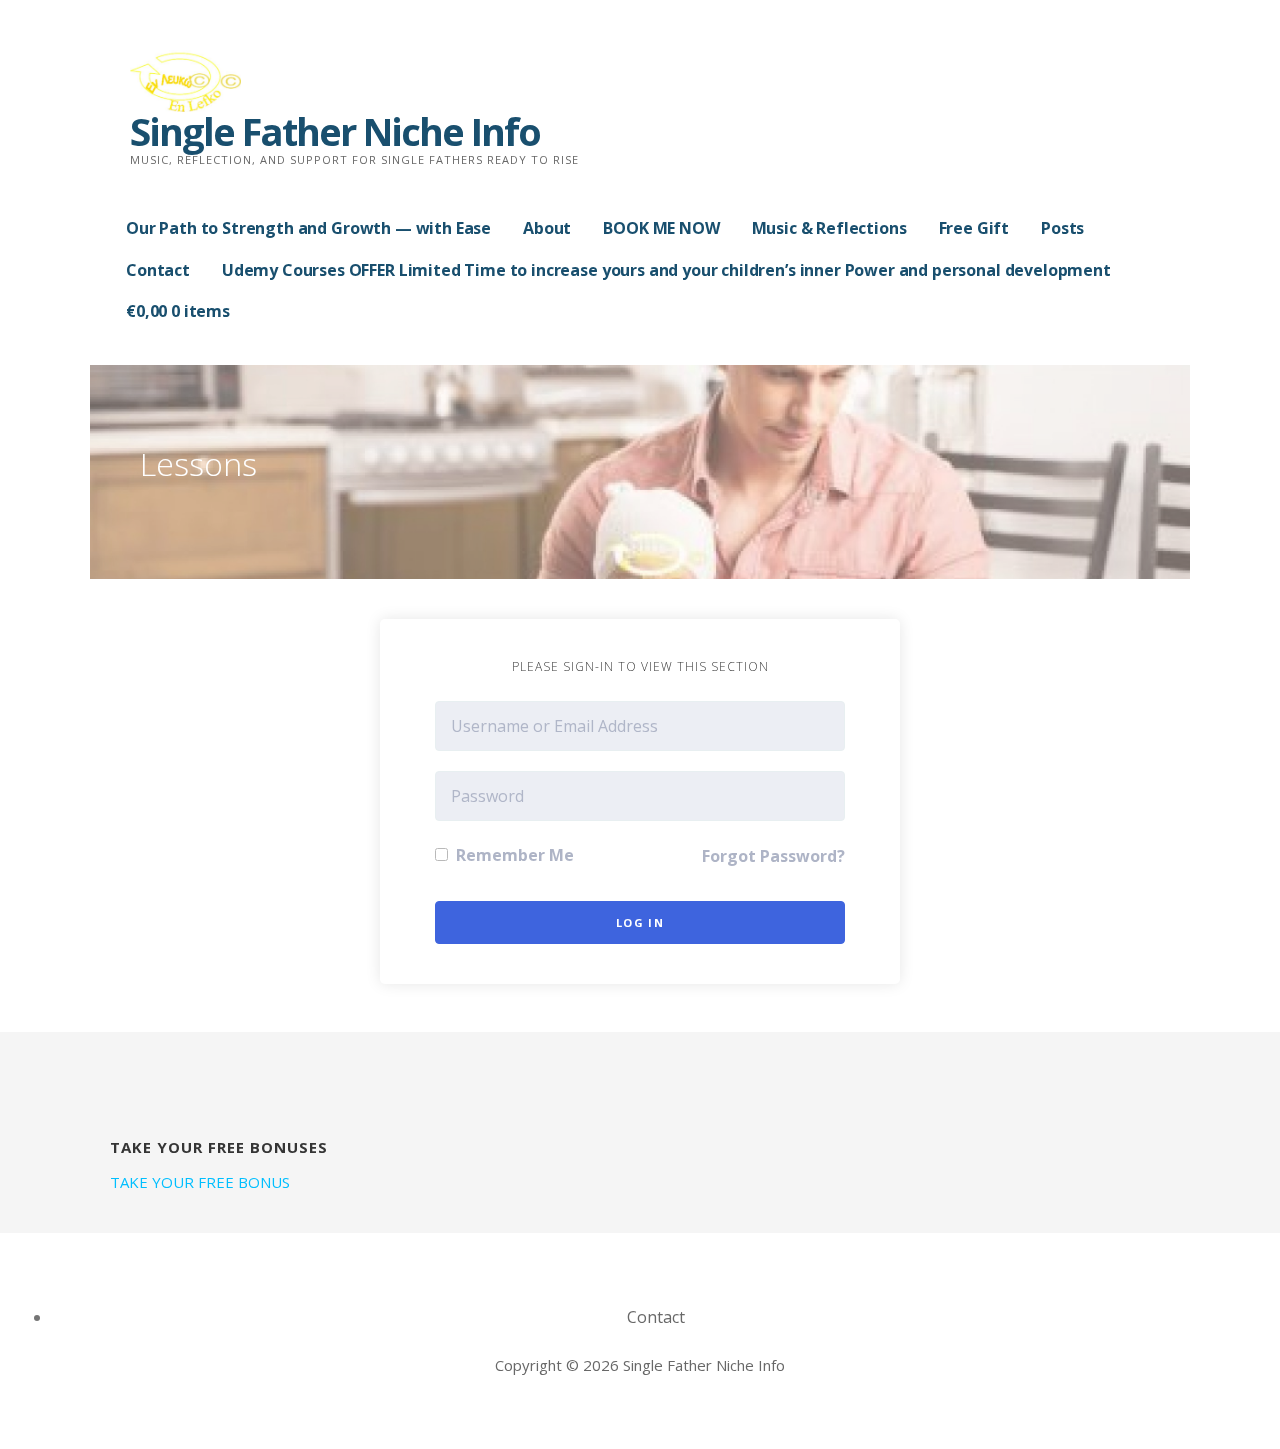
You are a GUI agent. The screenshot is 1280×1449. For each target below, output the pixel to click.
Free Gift (974, 228)
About (547, 228)
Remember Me (513, 855)
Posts (1062, 228)
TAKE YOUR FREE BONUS (200, 1182)
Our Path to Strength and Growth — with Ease (308, 228)
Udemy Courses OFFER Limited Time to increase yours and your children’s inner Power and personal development (666, 270)
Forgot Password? (773, 856)
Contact (158, 270)
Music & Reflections (829, 228)
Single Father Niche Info (335, 131)
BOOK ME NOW (661, 228)
